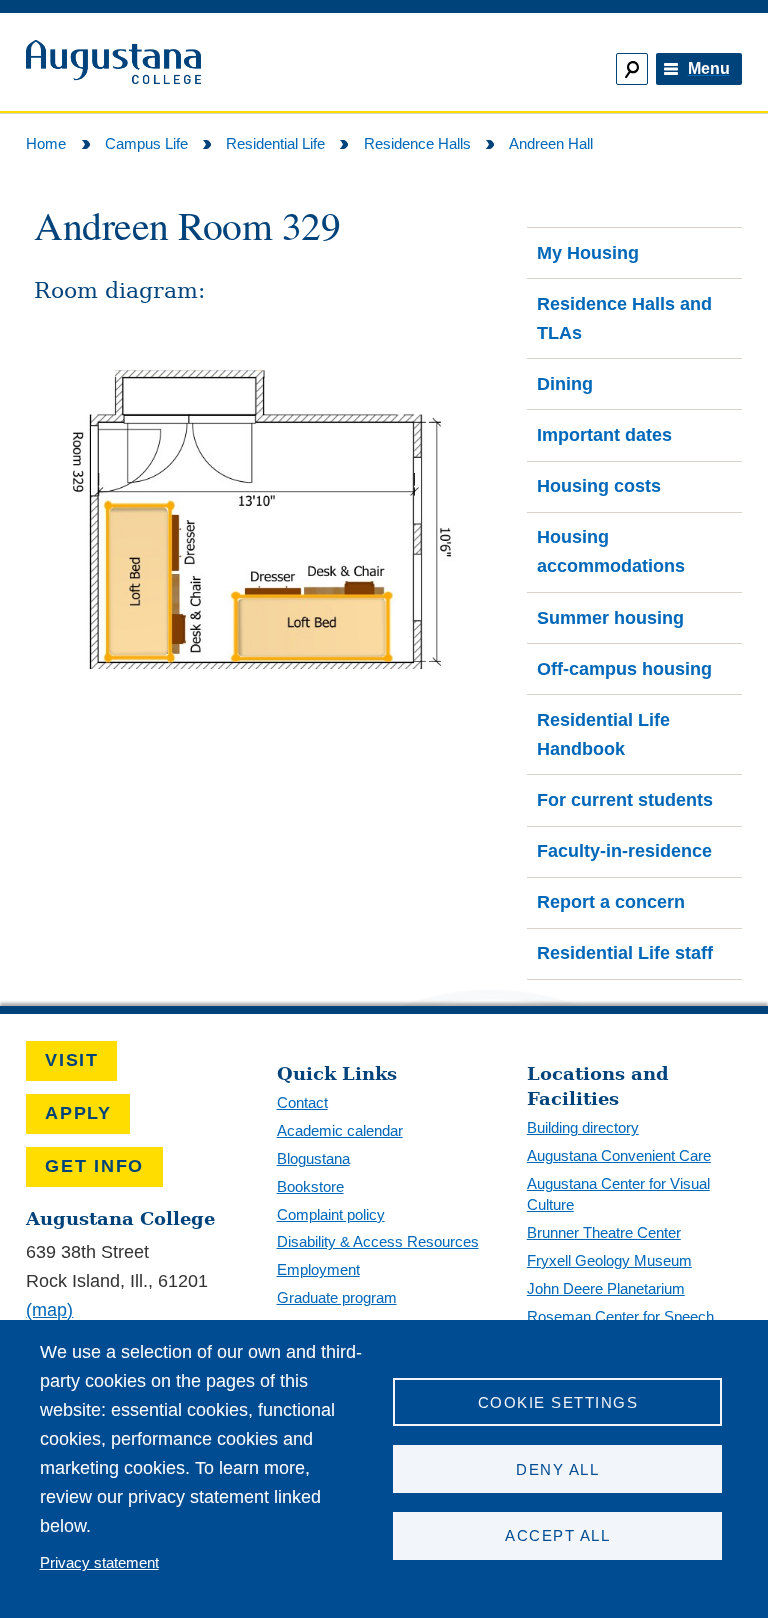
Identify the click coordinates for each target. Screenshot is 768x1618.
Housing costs (599, 486)
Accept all (557, 1535)
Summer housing (610, 618)
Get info (94, 1166)
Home (46, 143)
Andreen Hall (551, 143)
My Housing (588, 253)
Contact (302, 1102)
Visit (72, 1060)
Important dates (604, 435)
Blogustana (313, 1158)
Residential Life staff (625, 953)
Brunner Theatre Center (604, 1232)
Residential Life (275, 143)
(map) (49, 1310)
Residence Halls (417, 143)
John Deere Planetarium (606, 1288)
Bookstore (310, 1186)
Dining (565, 384)
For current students (625, 800)
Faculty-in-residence (624, 851)
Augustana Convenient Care (619, 1155)
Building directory (583, 1127)
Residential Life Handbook (603, 734)
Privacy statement (99, 1562)
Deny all (557, 1469)
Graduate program (337, 1297)
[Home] (196, 62)
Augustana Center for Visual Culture (618, 1194)
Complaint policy (331, 1214)
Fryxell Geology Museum (609, 1260)
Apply (78, 1113)
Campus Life (146, 143)
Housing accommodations (611, 551)
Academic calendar (340, 1130)
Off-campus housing (624, 669)
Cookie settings (558, 1402)
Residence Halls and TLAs (624, 318)
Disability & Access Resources (378, 1241)
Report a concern (611, 902)
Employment (318, 1269)
